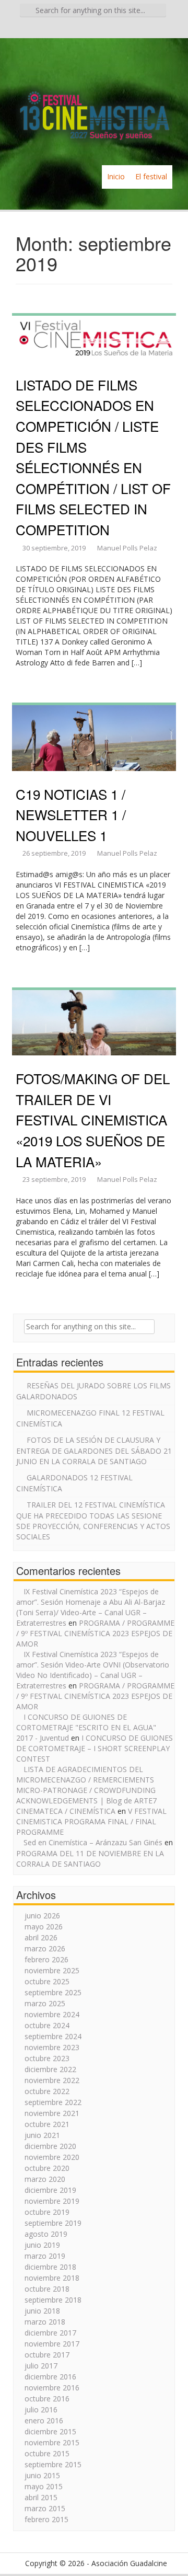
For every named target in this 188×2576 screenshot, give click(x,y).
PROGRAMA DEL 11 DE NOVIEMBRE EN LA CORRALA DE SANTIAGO (90, 1859)
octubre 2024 (47, 2025)
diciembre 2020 (50, 2146)
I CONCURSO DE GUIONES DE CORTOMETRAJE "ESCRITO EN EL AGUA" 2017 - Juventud (86, 1727)
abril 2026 (41, 1937)
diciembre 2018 (50, 2267)
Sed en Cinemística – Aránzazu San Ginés (93, 1842)
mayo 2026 (44, 1927)
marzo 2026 (45, 1948)
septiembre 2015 (53, 2464)
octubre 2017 (47, 2355)
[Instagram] (109, 29)
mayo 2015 (44, 2486)
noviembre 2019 (52, 2201)
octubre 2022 (47, 2091)
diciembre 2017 (50, 2333)
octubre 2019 (47, 2212)
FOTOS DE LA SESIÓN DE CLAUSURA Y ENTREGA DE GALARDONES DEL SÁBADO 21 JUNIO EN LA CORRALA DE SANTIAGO (94, 1451)
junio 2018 (42, 2311)
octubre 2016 (47, 2399)
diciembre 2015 (50, 2431)
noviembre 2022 (52, 2080)
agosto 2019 (46, 2234)
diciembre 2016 (50, 2377)
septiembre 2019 (53, 2223)
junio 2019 (42, 2245)
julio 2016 (41, 2410)
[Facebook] (79, 29)
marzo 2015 (45, 2508)
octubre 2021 (47, 2124)
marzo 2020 (45, 2179)
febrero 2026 (46, 1959)
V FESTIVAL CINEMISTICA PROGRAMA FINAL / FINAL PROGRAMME (91, 1821)
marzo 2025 (45, 2003)
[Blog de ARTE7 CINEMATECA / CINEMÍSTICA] (94, 101)
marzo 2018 (45, 2322)
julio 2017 (41, 2366)
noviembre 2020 (52, 2157)
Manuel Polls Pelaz (127, 548)
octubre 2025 (47, 1981)
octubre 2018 (47, 2289)
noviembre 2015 (52, 2442)
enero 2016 (44, 2420)
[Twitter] (94, 29)
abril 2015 (41, 2497)
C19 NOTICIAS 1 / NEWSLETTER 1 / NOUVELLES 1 (71, 814)
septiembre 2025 (53, 1992)
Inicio (116, 176)
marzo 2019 (45, 2256)
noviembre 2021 (52, 2113)
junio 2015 (42, 2475)
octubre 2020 (47, 2168)
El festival (151, 176)
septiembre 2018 (53, 2300)
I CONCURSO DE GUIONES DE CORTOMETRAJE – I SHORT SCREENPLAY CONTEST (95, 1748)
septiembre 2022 (53, 2102)
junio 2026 (42, 1916)
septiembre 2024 (53, 2036)
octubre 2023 (47, 2058)
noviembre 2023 (52, 2047)
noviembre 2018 (52, 2278)
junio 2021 (42, 2135)
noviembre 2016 (52, 2388)
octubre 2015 (47, 2453)
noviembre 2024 (52, 2014)
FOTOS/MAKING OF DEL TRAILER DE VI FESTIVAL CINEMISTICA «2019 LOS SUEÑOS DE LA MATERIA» (93, 1119)
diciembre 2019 (50, 2190)
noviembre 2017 (52, 2344)
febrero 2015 (46, 2519)
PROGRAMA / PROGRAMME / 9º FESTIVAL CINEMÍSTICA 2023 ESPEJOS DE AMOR (95, 1633)
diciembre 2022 (50, 2069)
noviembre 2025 (52, 1970)
